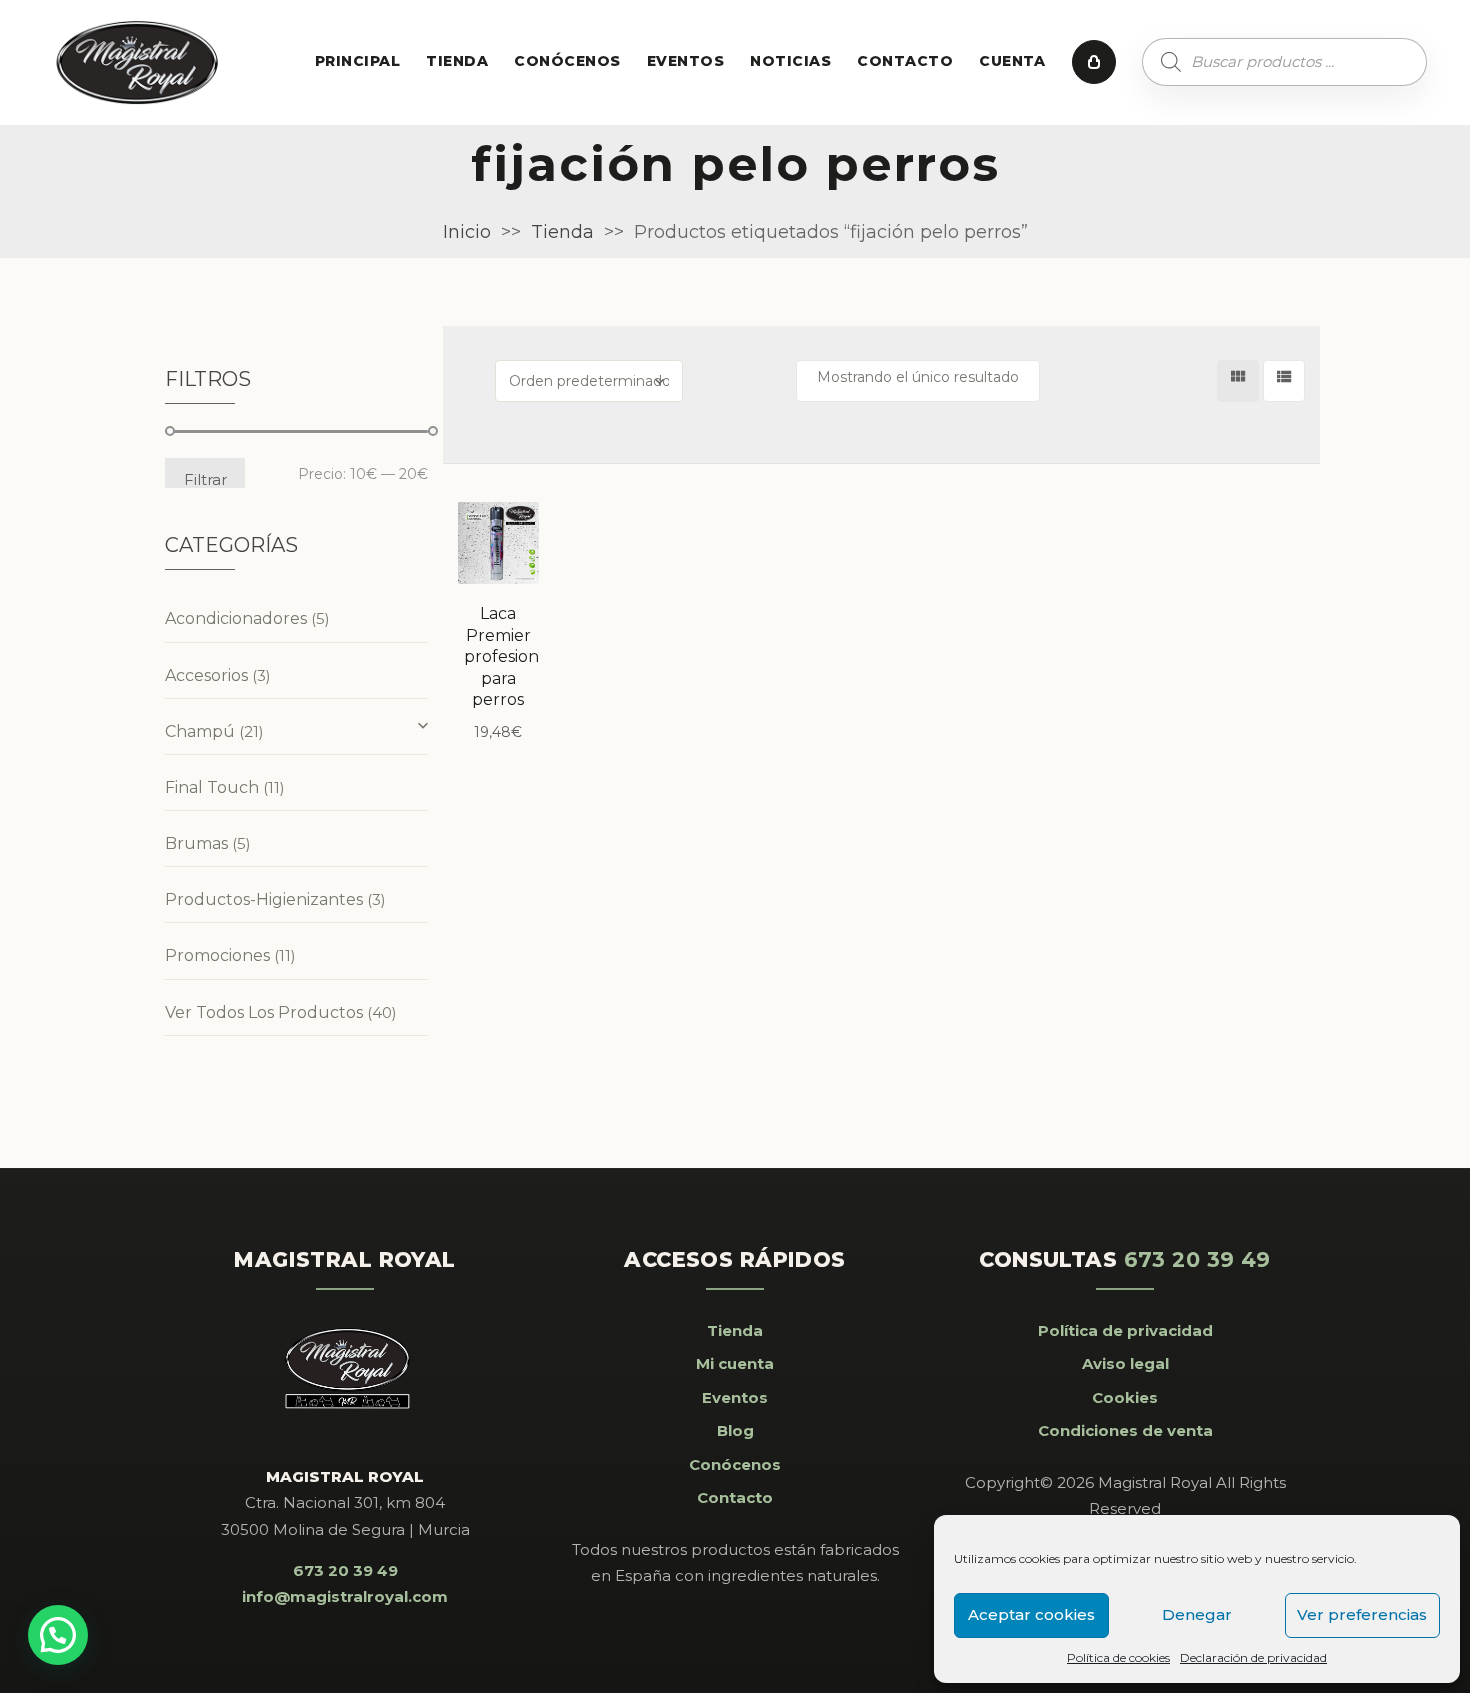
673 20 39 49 (345, 1570)
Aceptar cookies (1031, 1614)
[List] (1284, 381)
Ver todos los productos (264, 1012)
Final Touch (212, 787)
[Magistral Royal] (138, 62)
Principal (357, 61)
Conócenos (567, 61)
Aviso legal (1125, 1363)
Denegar (1197, 1614)
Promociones (217, 955)
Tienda (457, 61)
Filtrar (205, 479)
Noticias (790, 61)
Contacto (905, 61)
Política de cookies (1118, 1657)
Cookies (1125, 1397)
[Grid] (1238, 381)
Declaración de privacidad (1253, 1657)
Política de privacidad (1125, 1330)
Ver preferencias (1362, 1614)
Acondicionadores (236, 618)
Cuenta (1012, 61)
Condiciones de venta (1125, 1430)
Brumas (196, 843)
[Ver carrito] (1094, 62)
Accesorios (206, 675)
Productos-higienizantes (264, 899)
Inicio (467, 232)
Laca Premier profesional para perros (508, 656)
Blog (735, 1430)
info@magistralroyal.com (345, 1596)
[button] (58, 1635)
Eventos (685, 61)
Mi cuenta (735, 1363)
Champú (200, 731)
